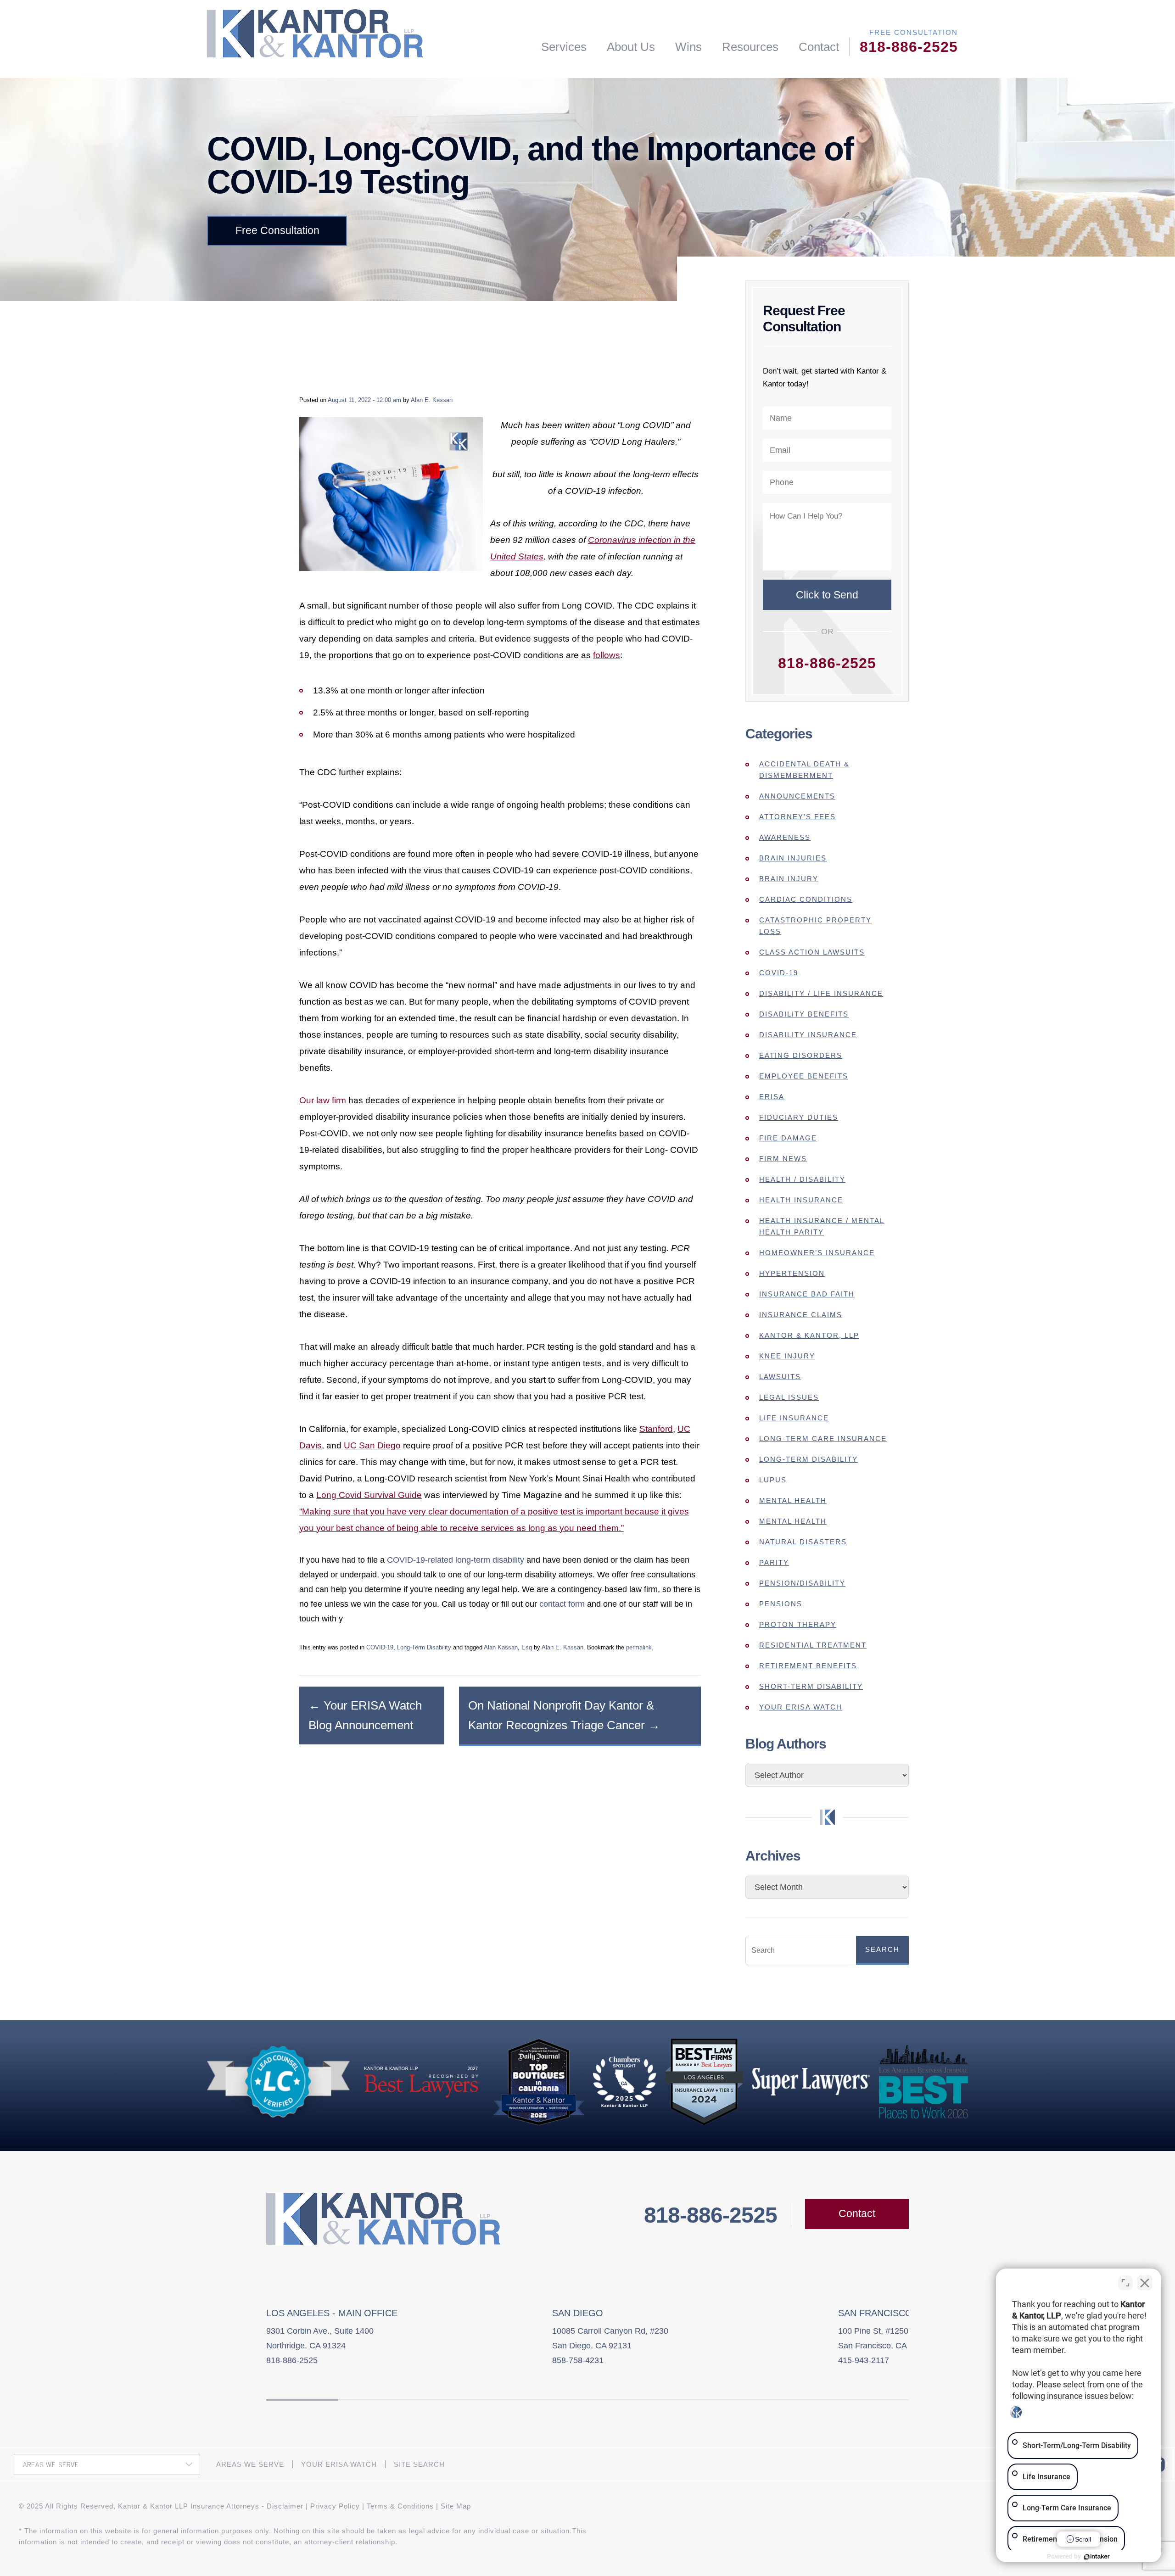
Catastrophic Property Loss (815, 926)
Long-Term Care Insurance (823, 1439)
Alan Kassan (501, 1647)
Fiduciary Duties (799, 1117)
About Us (631, 47)
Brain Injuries (793, 858)
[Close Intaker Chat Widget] (1145, 2283)
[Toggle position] (1125, 2283)
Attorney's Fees (797, 817)
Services (564, 47)
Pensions (781, 1604)
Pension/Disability (802, 1583)
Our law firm (323, 1100)
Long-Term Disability (424, 1647)
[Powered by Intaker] (1097, 2557)
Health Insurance (801, 1200)
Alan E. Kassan (432, 400)
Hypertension (792, 1273)
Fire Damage (788, 1138)
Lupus (773, 1480)
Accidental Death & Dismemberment (804, 770)
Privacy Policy (335, 2506)
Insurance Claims (801, 1315)
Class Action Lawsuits (812, 952)
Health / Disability (802, 1179)
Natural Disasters (803, 1542)
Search (882, 1949)
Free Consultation (277, 230)
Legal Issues (789, 1397)
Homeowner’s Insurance (817, 1253)
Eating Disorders (801, 1055)
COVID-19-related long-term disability (456, 1560)
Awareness (785, 837)
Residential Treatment (813, 1645)
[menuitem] (564, 47)
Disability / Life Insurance (821, 993)
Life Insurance (794, 1418)
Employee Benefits (804, 1076)
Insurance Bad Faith (807, 1294)
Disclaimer (285, 2506)
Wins (688, 47)
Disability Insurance (808, 1035)
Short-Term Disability (811, 1686)
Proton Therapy (798, 1624)
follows (607, 655)
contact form (562, 1604)
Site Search (419, 2464)
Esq (527, 1647)
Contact (819, 47)
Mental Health (793, 1500)
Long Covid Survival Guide (369, 1495)
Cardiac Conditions (806, 899)
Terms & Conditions (400, 2506)
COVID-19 (380, 1647)
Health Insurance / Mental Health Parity (822, 1226)
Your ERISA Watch (801, 1707)
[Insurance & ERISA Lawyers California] (315, 34)
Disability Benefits (804, 1014)
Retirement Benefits (808, 1666)
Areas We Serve (250, 2464)
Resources (750, 47)
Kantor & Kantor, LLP (809, 1335)
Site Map (456, 2506)
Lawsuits (780, 1377)
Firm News (783, 1159)
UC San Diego (372, 1445)
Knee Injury (787, 1356)
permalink (639, 1647)
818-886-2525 (909, 47)
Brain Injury (789, 879)
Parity (774, 1562)
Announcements (797, 796)
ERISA (772, 1097)
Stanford (656, 1429)
